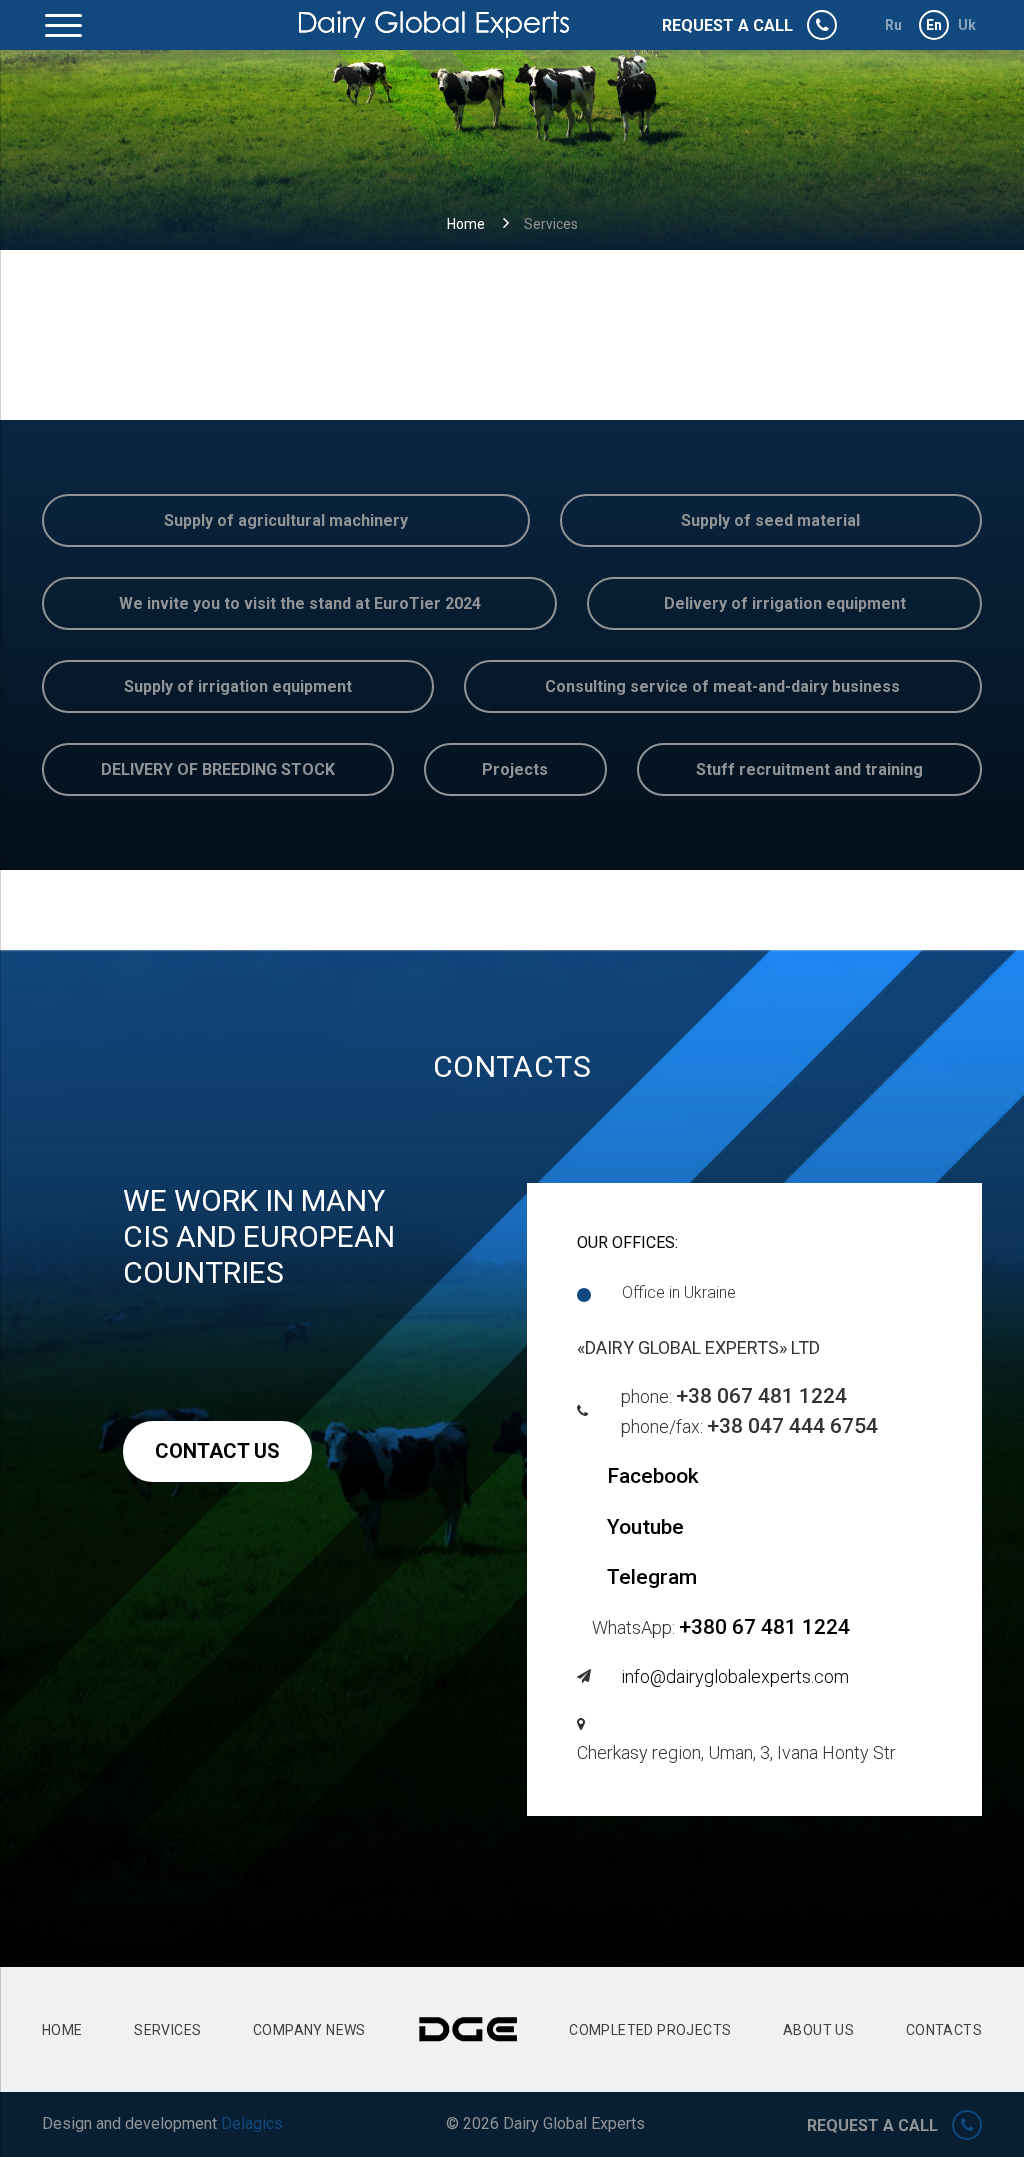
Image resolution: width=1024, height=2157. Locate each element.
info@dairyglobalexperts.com (735, 1676)
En (934, 25)
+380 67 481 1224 (764, 1627)
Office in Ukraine (679, 1292)
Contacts (944, 2030)
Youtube (645, 1527)
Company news (309, 2030)
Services (167, 2030)
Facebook (653, 1476)
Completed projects (650, 2030)
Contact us (217, 1451)
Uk (967, 25)
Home (466, 224)
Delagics (252, 2123)
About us (818, 2030)
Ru (894, 25)
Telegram (652, 1577)
